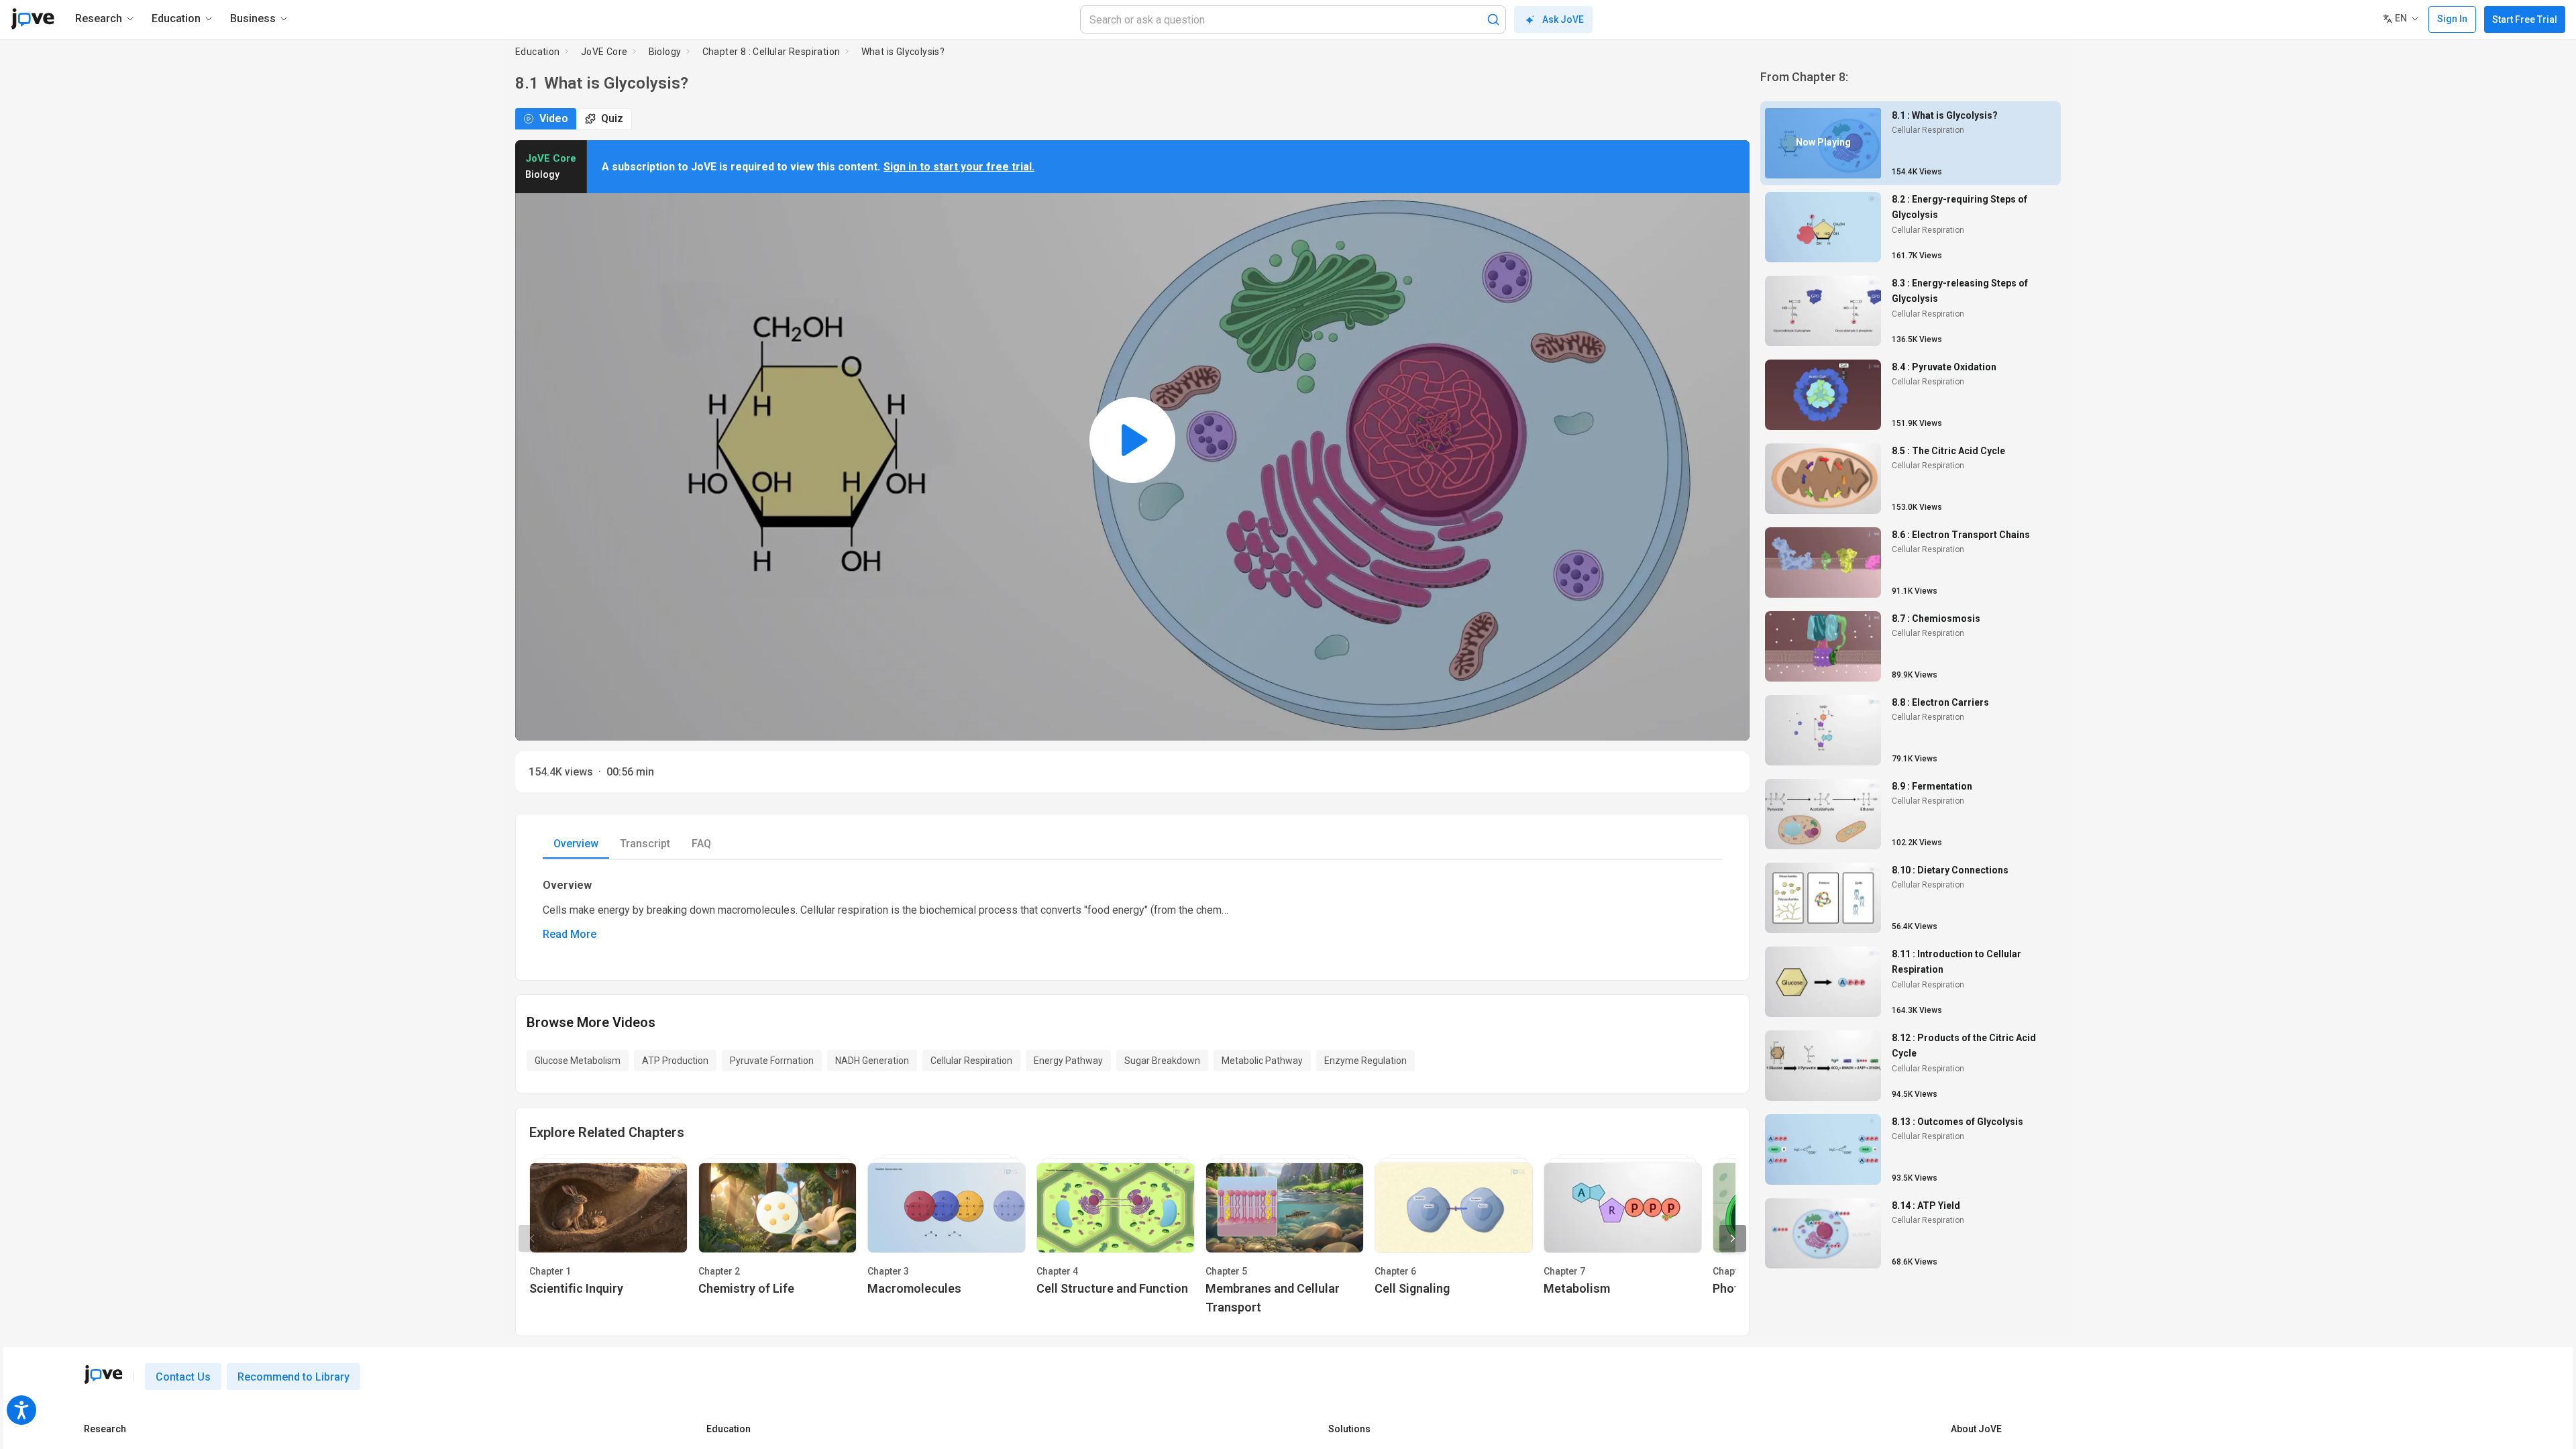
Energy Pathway (1068, 1061)
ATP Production (675, 1061)
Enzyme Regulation (1365, 1061)
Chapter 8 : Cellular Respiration (771, 52)
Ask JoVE (1563, 19)
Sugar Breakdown (1162, 1061)
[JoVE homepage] (103, 1375)
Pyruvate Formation (772, 1061)
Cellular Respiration (971, 1061)
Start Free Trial (2525, 19)
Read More (570, 934)
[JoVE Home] (33, 19)
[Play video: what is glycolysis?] (1132, 440)
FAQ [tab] (701, 844)
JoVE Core (604, 52)
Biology (665, 52)
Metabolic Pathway (1262, 1061)
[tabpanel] (1132, 909)
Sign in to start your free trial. (959, 167)
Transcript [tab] (645, 844)
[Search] (1493, 19)
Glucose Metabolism (578, 1061)
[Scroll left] (532, 1238)
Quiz (612, 118)
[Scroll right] (1733, 1238)
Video (554, 118)
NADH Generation (872, 1061)
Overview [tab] (576, 844)
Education (538, 52)
